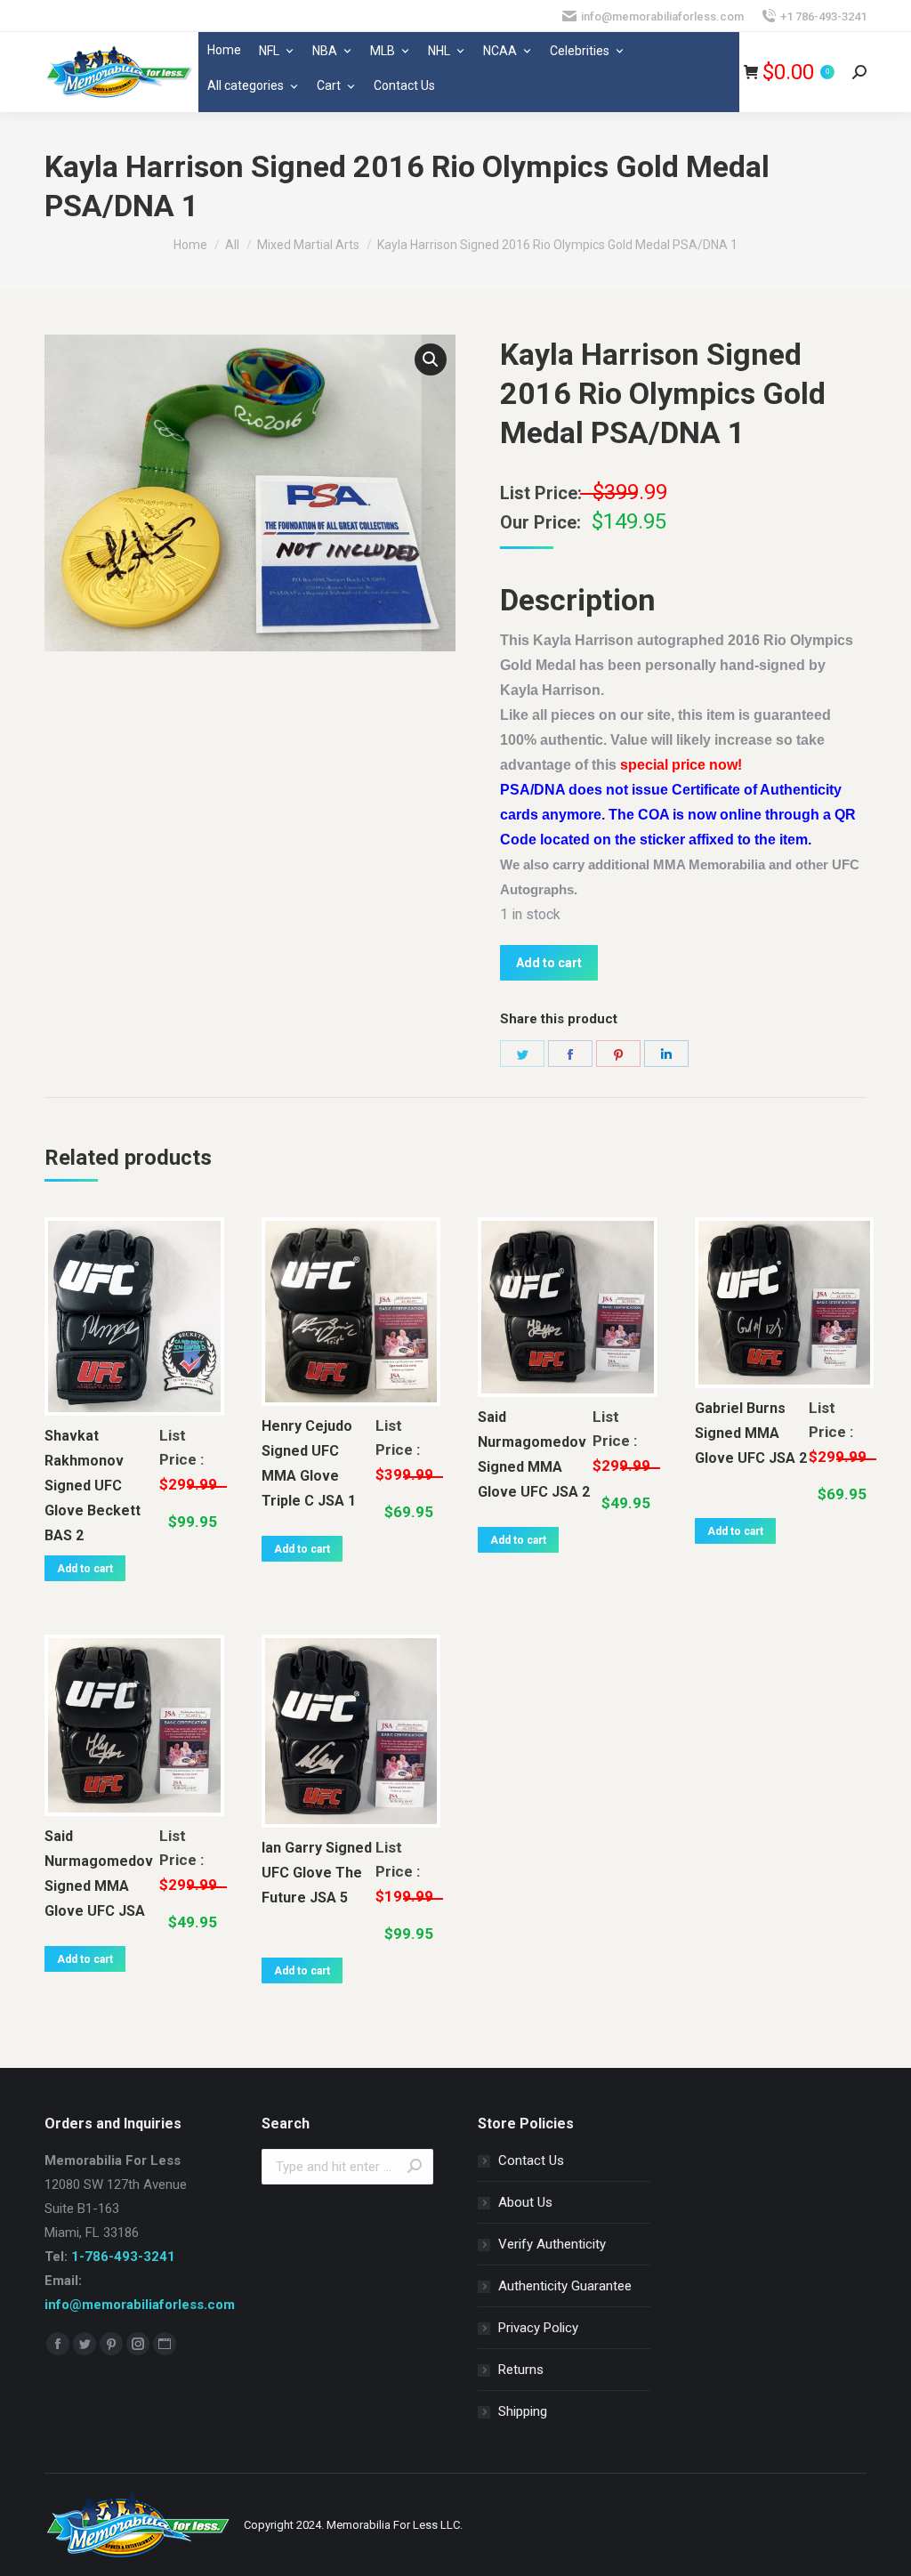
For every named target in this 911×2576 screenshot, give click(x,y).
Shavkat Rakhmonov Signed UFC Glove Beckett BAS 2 (93, 1486)
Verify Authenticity (552, 2244)
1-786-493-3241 (123, 2257)
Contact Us (404, 85)
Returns (521, 2370)
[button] (431, 359)
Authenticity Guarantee (565, 2286)
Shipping (523, 2411)
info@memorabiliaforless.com (140, 2305)
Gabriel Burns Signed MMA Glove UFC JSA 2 (751, 1433)
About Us (525, 2202)
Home (224, 50)
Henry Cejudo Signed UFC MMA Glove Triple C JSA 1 (309, 1463)
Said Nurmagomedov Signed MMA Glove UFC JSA (99, 1873)
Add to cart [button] (85, 1569)
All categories (246, 85)
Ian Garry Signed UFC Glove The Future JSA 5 (317, 1873)
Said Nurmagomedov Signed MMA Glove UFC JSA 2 (534, 1454)
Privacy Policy (538, 2328)
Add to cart (549, 963)
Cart (329, 85)
